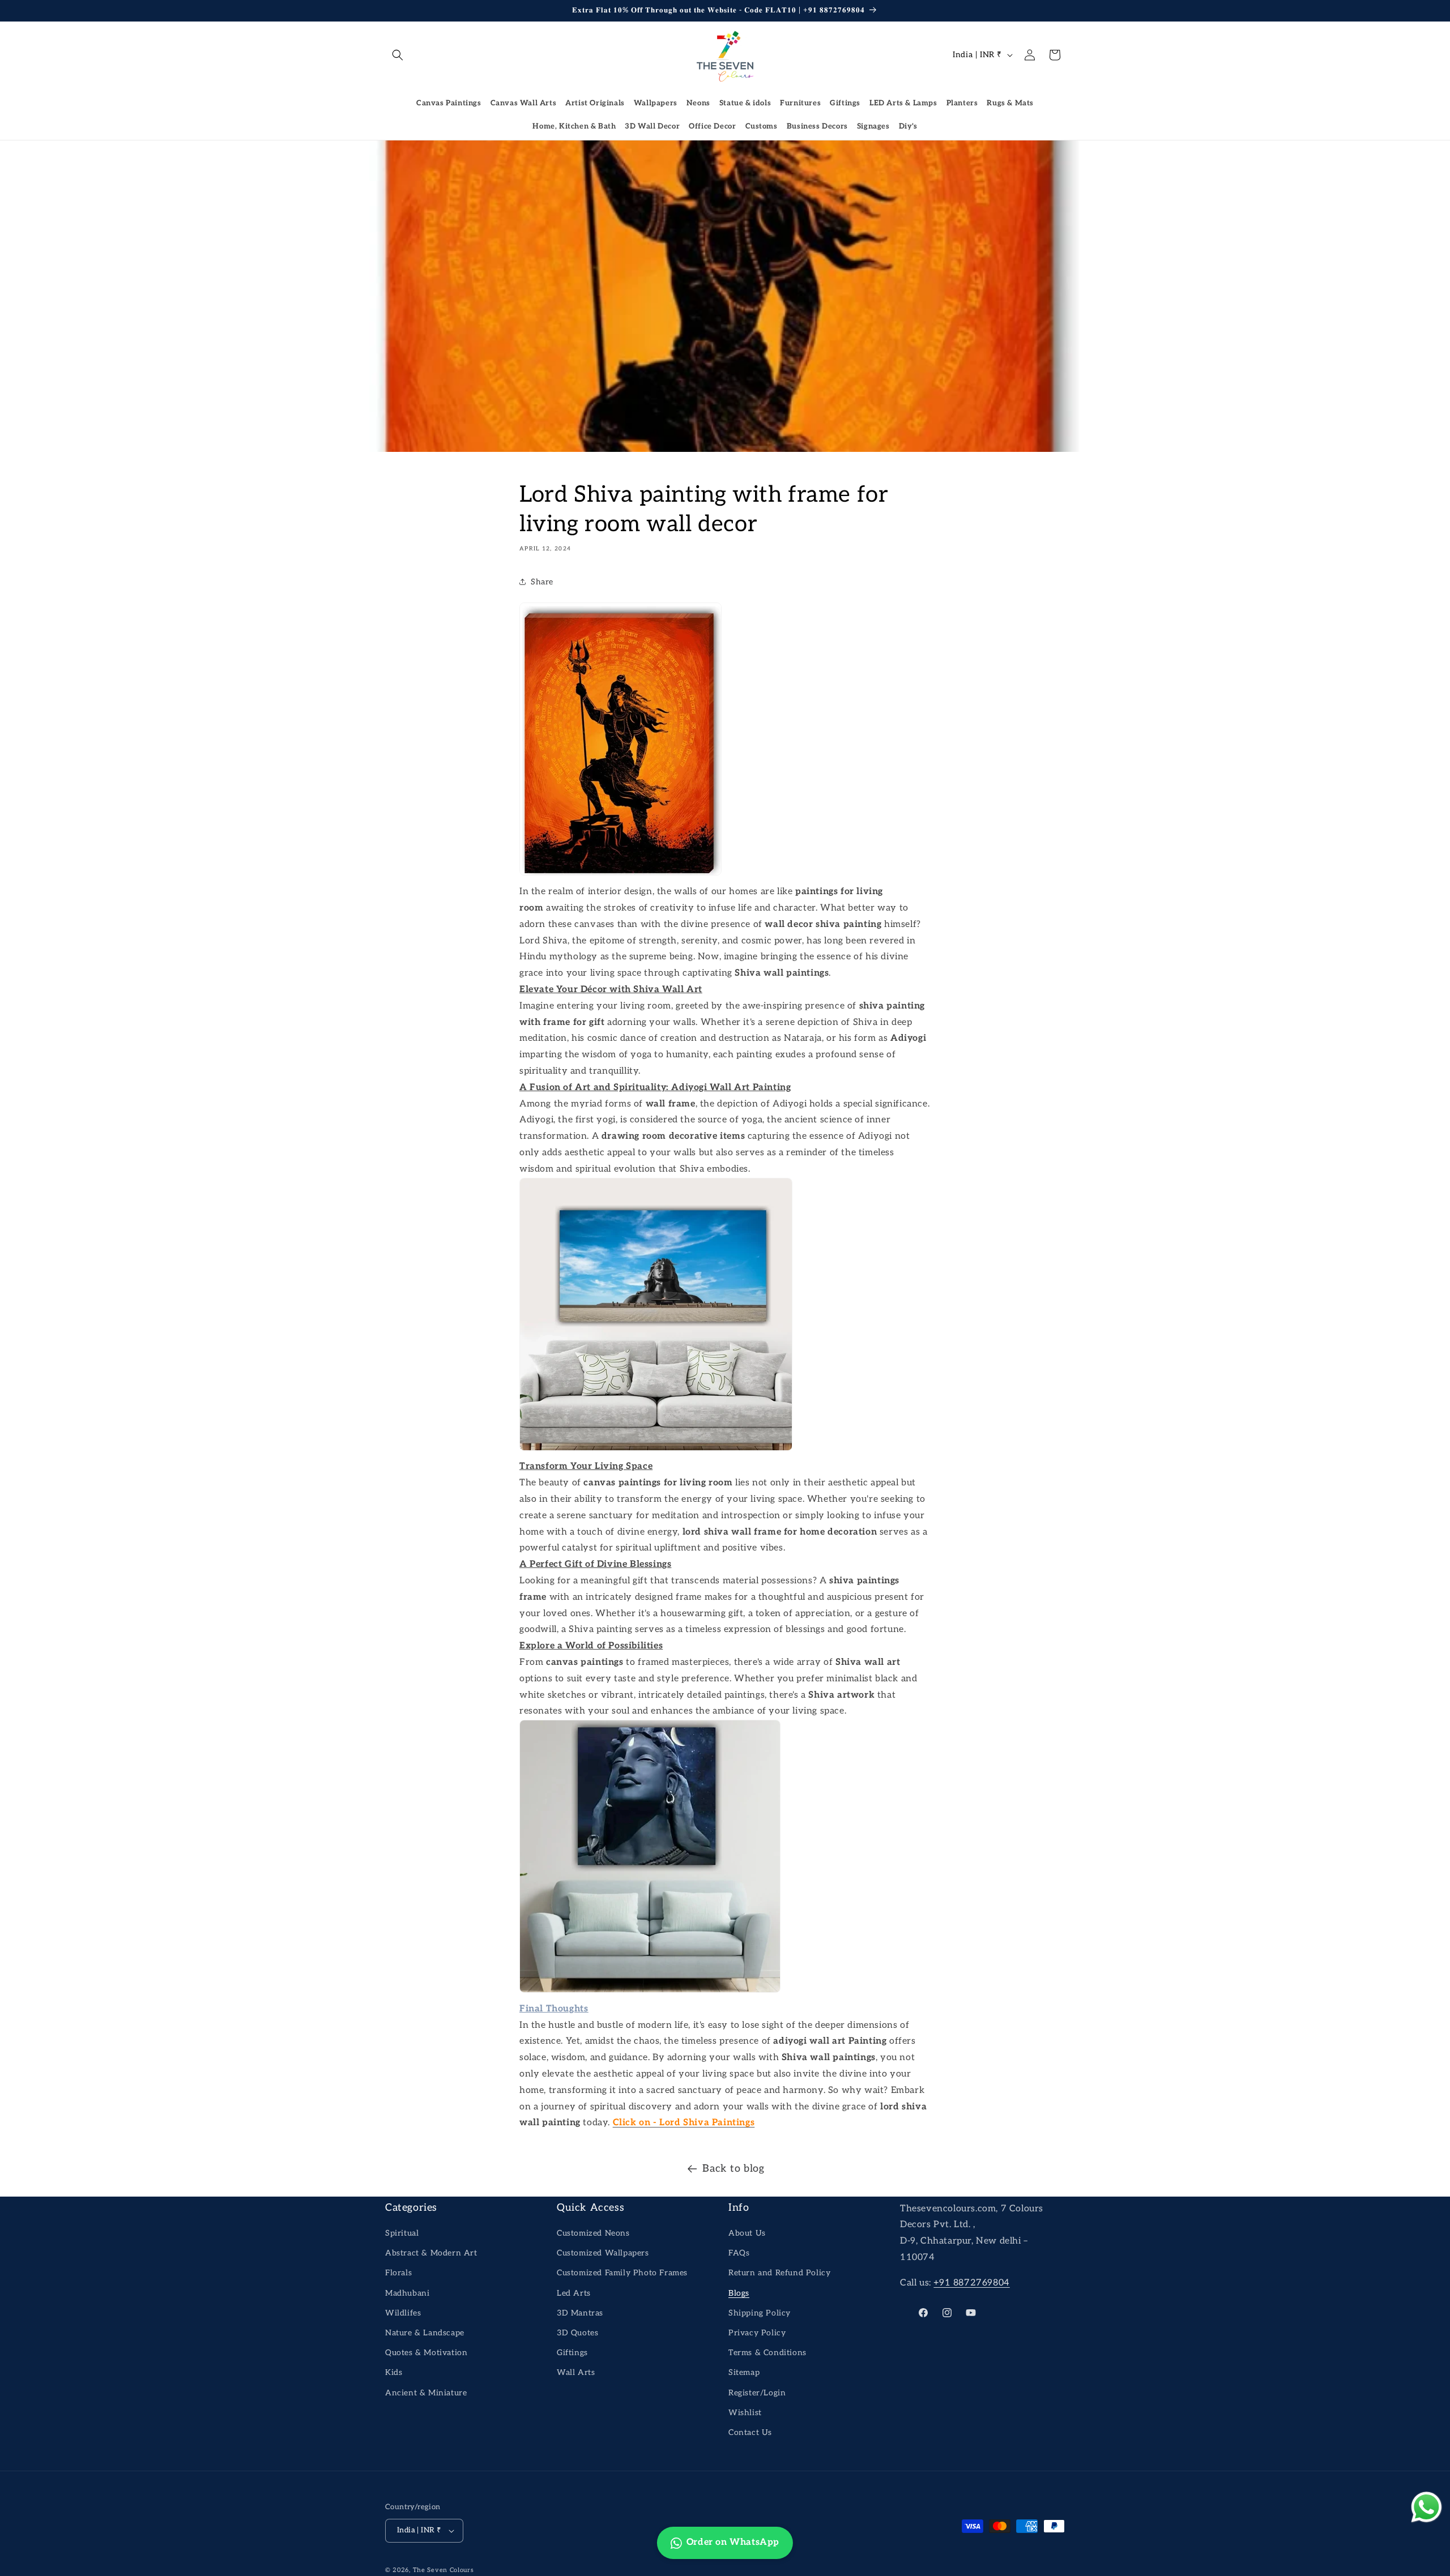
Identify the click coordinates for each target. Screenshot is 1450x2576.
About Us (747, 2233)
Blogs (739, 2293)
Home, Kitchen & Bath (574, 126)
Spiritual (402, 2233)
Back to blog (733, 2169)
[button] (398, 55)
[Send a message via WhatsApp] (1426, 2507)
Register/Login (757, 2393)
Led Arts (574, 2293)
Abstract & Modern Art (431, 2253)
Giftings (845, 103)
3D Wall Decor (652, 126)
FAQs (739, 2253)
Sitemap (744, 2372)
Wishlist (745, 2413)
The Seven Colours (443, 2570)
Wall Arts (576, 2372)
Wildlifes (403, 2313)
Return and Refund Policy (779, 2273)
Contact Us (750, 2432)
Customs (762, 126)
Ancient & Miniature (426, 2393)
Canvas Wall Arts (524, 103)
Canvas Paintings (449, 103)
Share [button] (542, 582)
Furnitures (800, 103)
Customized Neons (593, 2233)
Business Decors (817, 126)
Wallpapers (656, 103)
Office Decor (712, 126)
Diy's (908, 126)
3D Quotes (577, 2333)
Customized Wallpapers (603, 2253)
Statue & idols (745, 103)
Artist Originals (595, 103)
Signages (873, 126)
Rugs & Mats (1010, 103)
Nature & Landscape (425, 2333)
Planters (962, 103)
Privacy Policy (757, 2333)
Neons (698, 103)
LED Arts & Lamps (903, 103)
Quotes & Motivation (426, 2353)
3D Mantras (580, 2313)
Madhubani (407, 2293)
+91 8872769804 (971, 2283)
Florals (398, 2273)
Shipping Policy (760, 2313)
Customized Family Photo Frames (622, 2273)
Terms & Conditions (767, 2353)
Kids (394, 2372)
